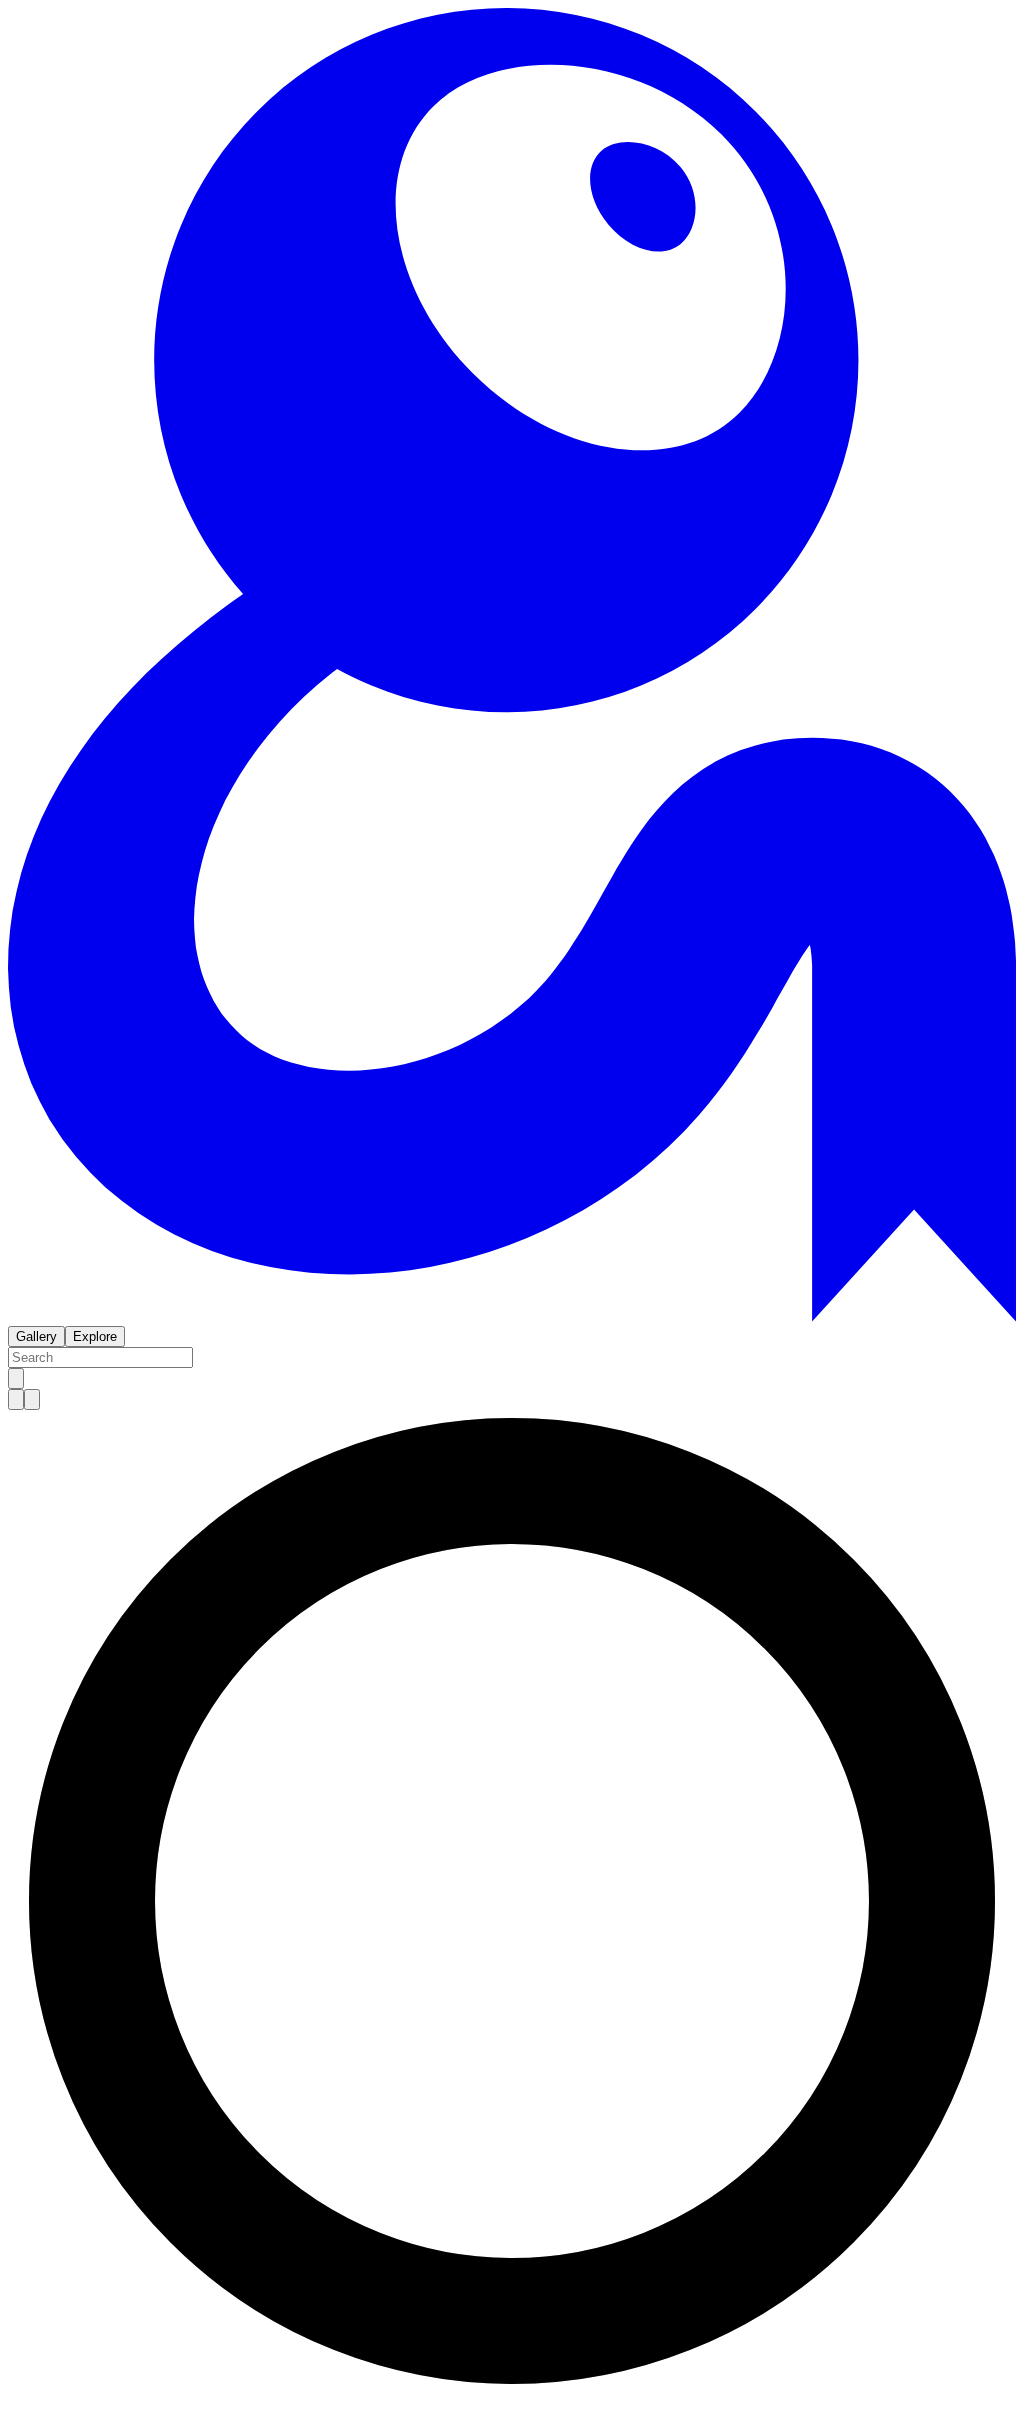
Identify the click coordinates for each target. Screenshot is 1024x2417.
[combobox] (100, 1357)
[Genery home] (512, 1316)
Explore (95, 1336)
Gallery (36, 1336)
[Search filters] (16, 1378)
